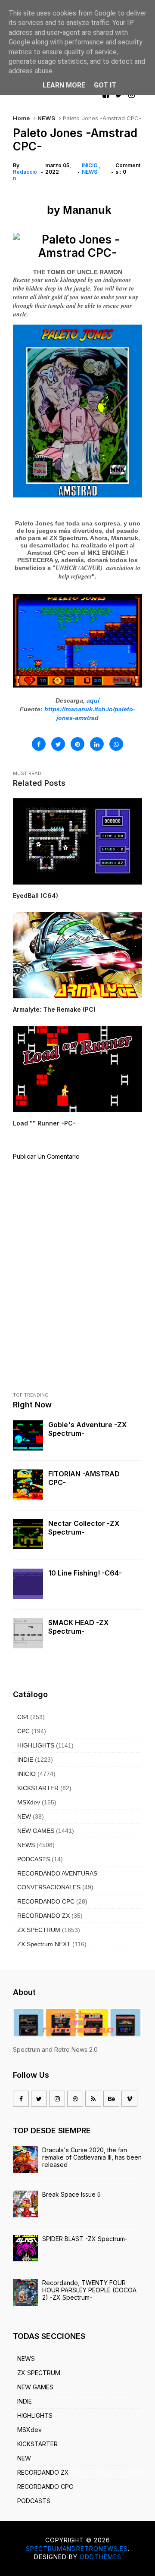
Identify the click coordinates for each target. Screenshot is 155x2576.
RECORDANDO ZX (43, 1916)
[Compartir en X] (58, 744)
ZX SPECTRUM (39, 1930)
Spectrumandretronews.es (77, 2549)
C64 (23, 1717)
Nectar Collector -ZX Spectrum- (84, 1528)
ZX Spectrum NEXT (44, 1944)
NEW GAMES (36, 1831)
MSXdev (29, 1802)
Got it (105, 85)
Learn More (64, 85)
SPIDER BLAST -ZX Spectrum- (85, 2239)
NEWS (46, 118)
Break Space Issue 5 (71, 2194)
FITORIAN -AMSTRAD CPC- (84, 1478)
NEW (24, 1816)
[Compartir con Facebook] (39, 744)
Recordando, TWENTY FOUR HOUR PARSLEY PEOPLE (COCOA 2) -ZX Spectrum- (89, 2290)
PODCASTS (34, 1859)
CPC (23, 1731)
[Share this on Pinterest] (77, 744)
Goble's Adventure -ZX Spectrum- (88, 1429)
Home (21, 118)
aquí (93, 700)
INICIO (90, 165)
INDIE (25, 1760)
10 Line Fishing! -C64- (85, 1573)
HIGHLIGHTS (36, 1745)
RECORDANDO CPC (46, 1901)
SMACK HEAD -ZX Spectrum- (79, 1627)
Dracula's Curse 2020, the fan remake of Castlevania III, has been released (92, 2157)
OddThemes (101, 2557)
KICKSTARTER (38, 1788)
